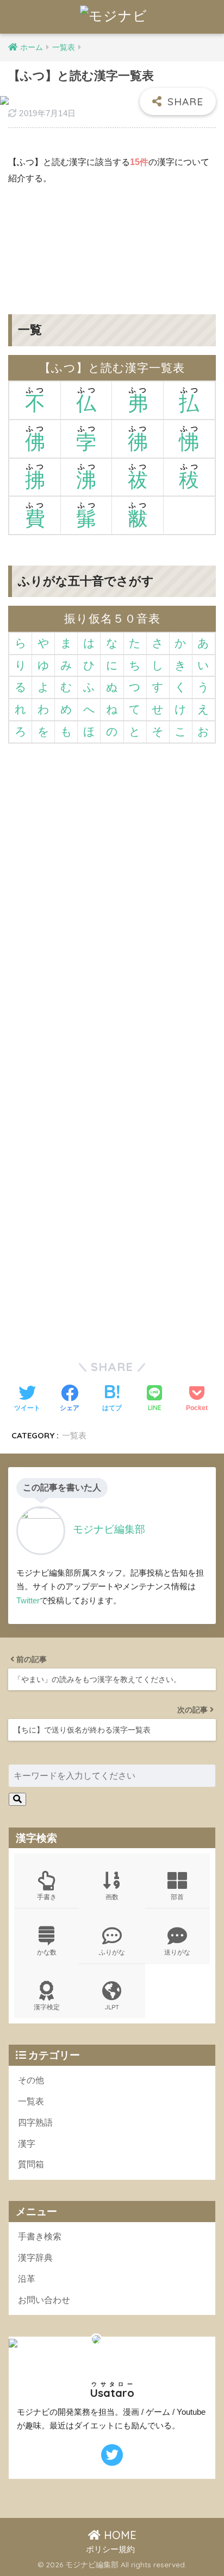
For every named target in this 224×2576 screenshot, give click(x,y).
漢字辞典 (35, 2258)
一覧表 (74, 1435)
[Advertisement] (112, 242)
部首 (177, 1897)
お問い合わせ (44, 2300)
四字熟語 (35, 2123)
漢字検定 (47, 2007)
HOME (119, 2535)
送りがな (177, 1952)
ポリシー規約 (110, 2549)
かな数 (47, 1952)
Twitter (28, 1600)
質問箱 (31, 2164)
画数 (112, 1897)
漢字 (27, 2144)
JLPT (112, 2007)
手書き (47, 1897)
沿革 (27, 2279)
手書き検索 (40, 2236)
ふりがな (112, 1952)
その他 (31, 2080)
